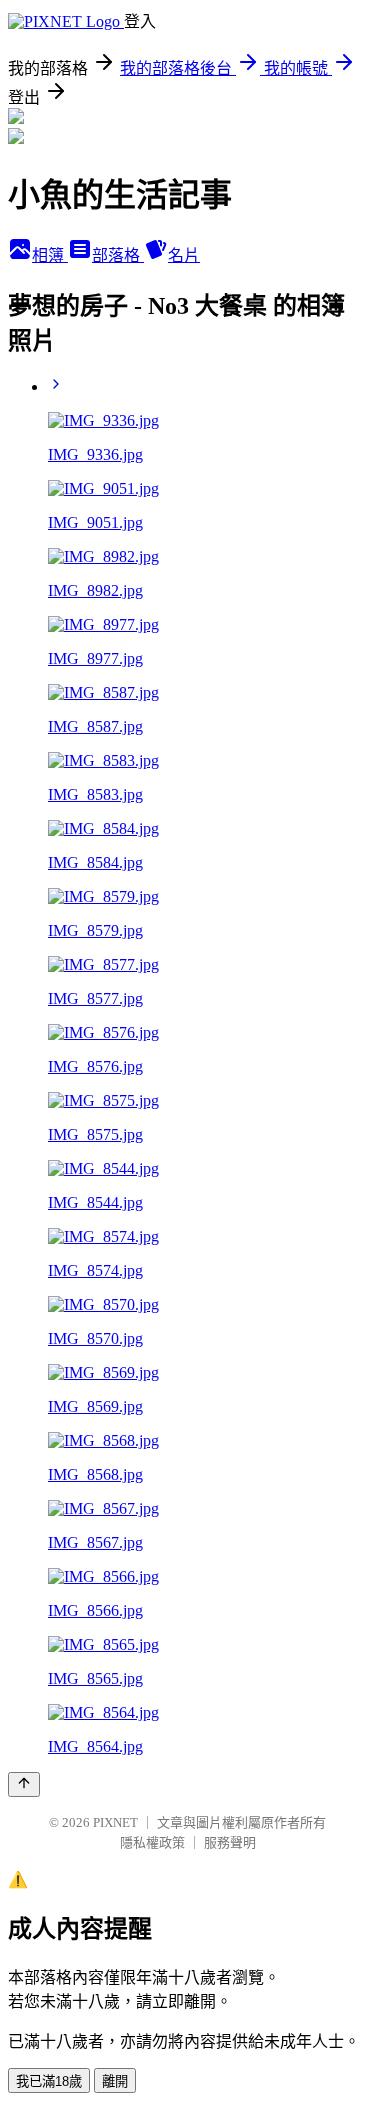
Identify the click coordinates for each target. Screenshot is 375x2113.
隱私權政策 (152, 1842)
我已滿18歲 (49, 2081)
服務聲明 (230, 1842)
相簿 (50, 255)
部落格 (118, 255)
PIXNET (115, 1822)
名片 (184, 255)
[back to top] (24, 1784)
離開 (115, 2081)
